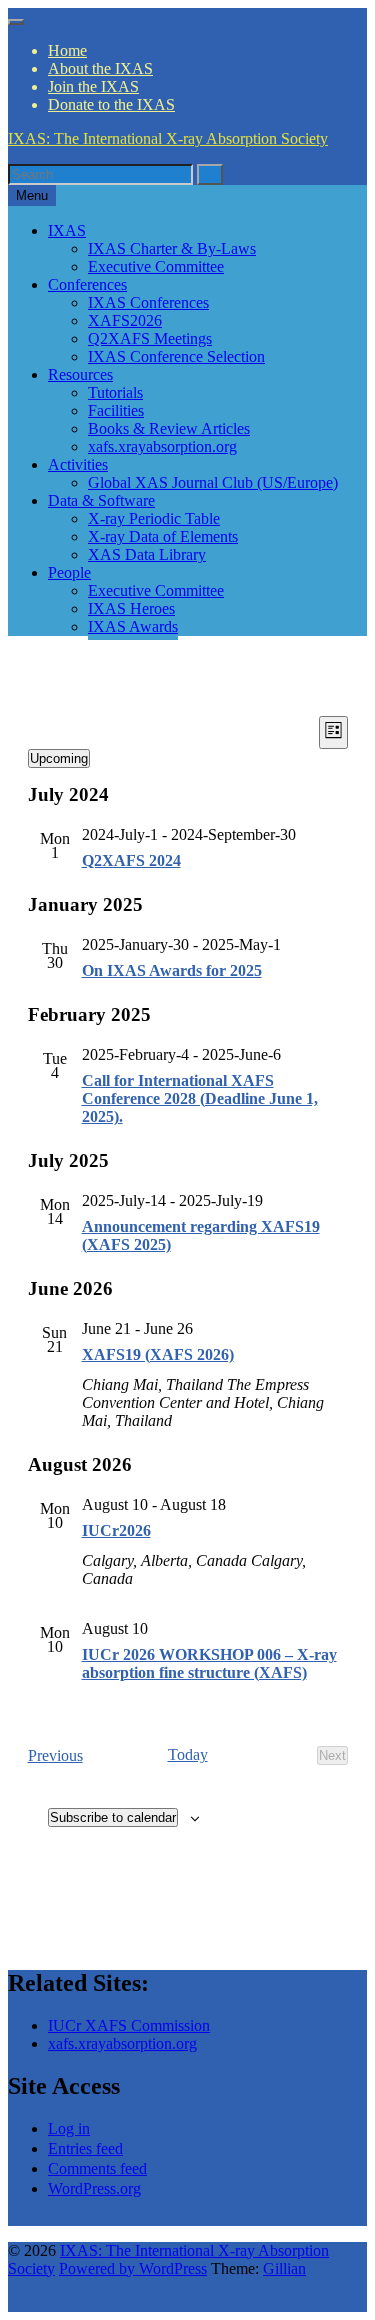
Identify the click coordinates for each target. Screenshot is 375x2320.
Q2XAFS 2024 (131, 860)
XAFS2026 (125, 320)
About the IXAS (100, 68)
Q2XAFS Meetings (150, 338)
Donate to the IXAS (111, 104)
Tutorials (115, 392)
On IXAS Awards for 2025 (172, 970)
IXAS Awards (133, 626)
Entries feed (85, 2148)
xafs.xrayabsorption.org (162, 446)
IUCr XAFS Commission (129, 2025)
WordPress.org (94, 2188)
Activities (78, 464)
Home (67, 50)
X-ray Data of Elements (163, 536)
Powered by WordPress (133, 2268)
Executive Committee (156, 266)
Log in (69, 2128)
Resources (80, 374)
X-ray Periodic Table (154, 518)
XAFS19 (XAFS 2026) (158, 1354)
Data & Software (101, 500)
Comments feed (97, 2168)
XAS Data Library (147, 554)
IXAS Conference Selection (176, 356)
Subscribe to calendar (113, 1817)
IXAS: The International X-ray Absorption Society (168, 138)
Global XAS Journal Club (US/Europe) (213, 482)
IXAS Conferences (148, 302)
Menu (32, 195)
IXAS (67, 230)
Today (188, 1754)
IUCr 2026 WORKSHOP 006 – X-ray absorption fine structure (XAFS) (209, 1663)
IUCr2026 (116, 1530)
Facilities (116, 410)
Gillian (284, 2268)
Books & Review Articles (169, 428)
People (69, 572)
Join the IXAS (93, 86)
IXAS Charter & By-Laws (172, 248)
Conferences (87, 284)
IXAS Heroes (131, 608)
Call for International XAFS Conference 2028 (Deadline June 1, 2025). (200, 1098)
